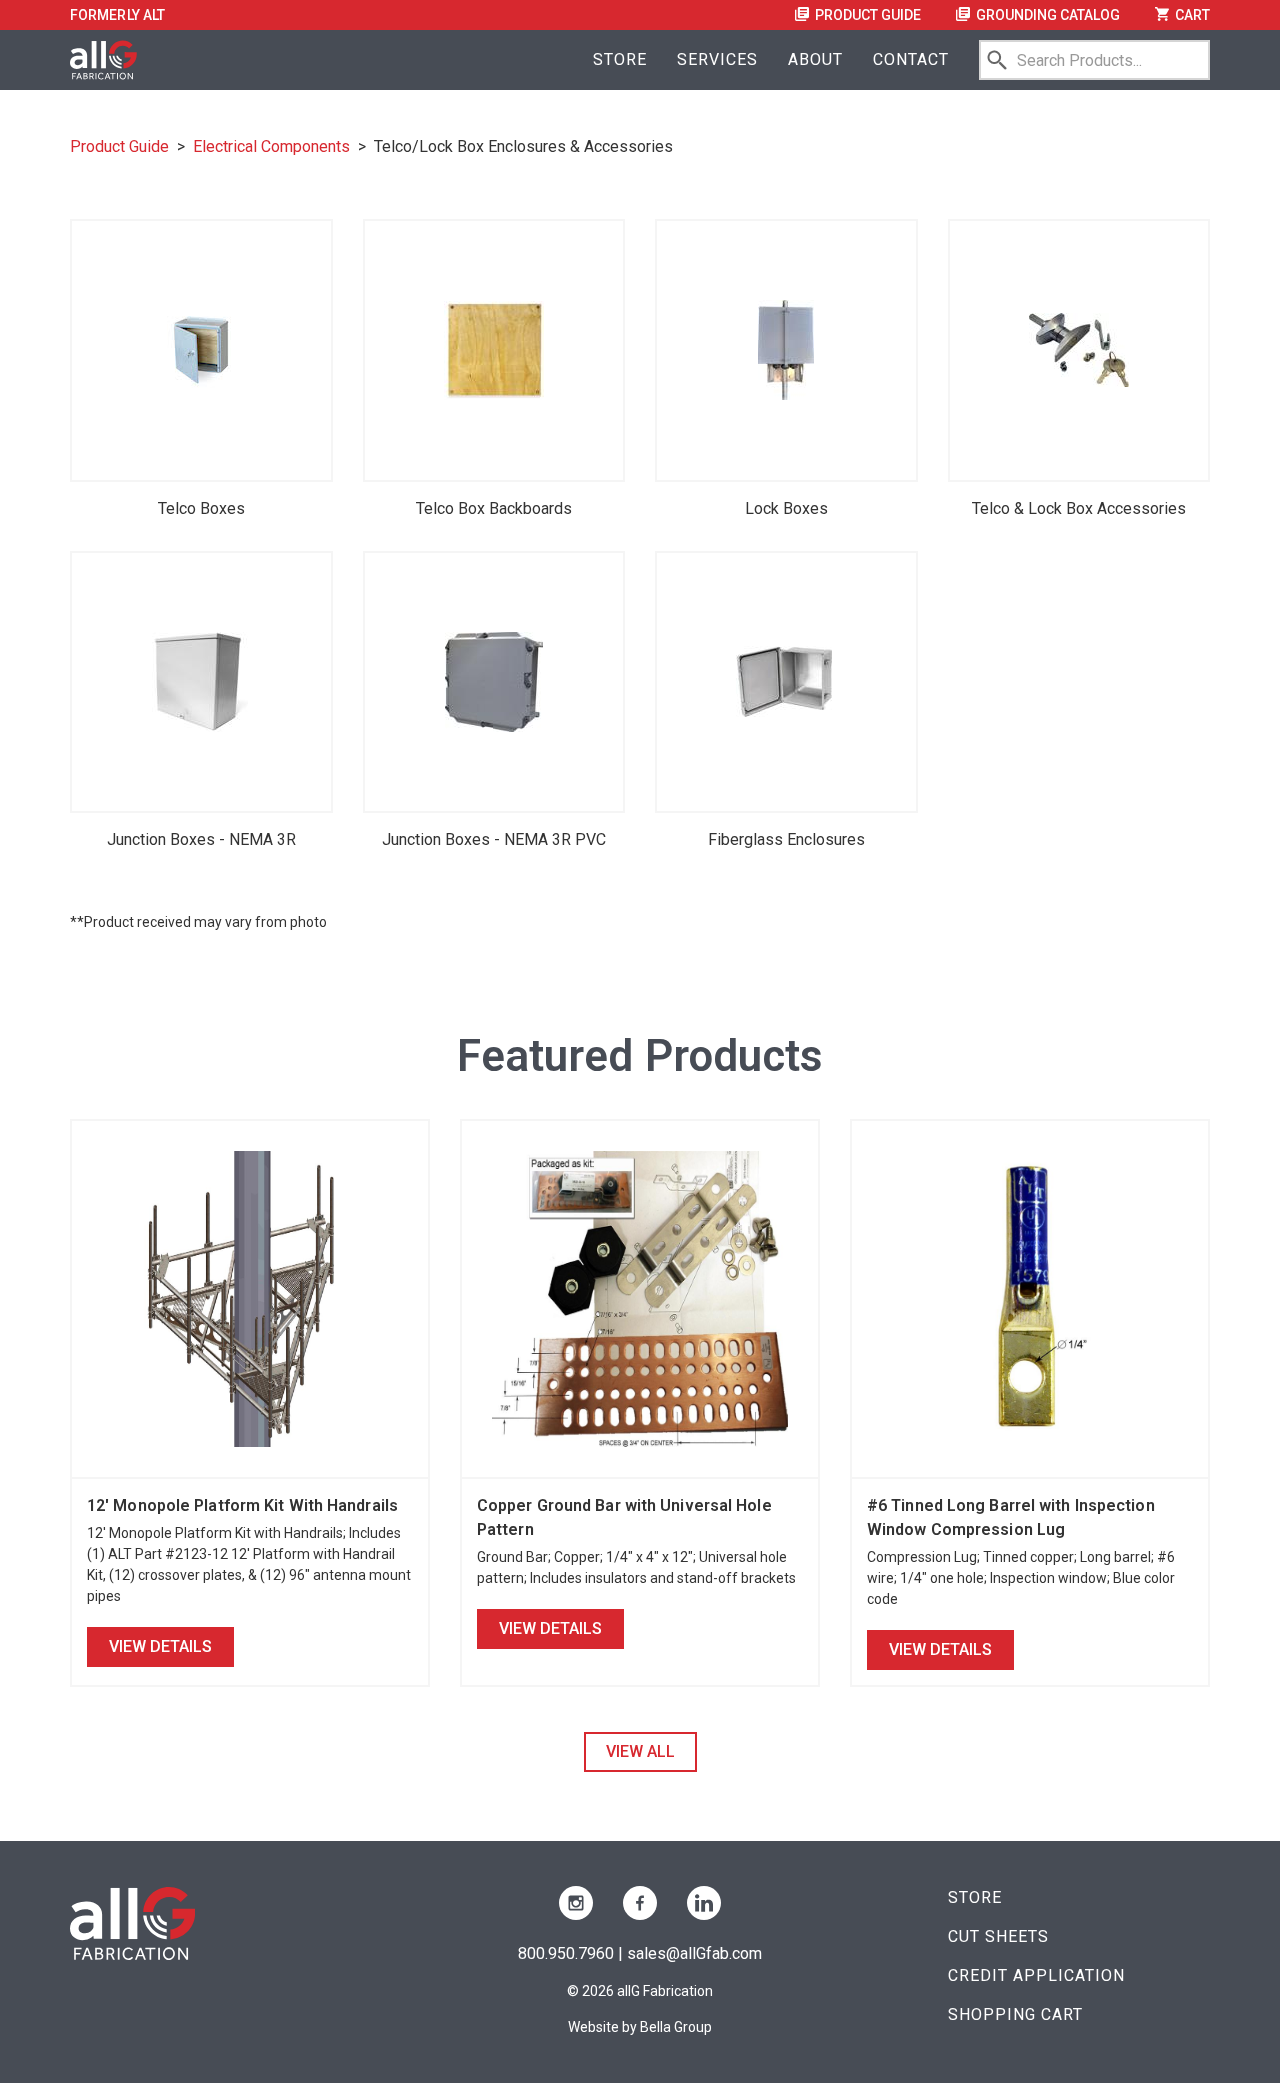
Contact (911, 59)
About (815, 59)
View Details (160, 1646)
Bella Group (676, 2027)
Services (717, 59)
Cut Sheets (998, 1936)
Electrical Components (271, 146)
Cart (1191, 15)
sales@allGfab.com (694, 1953)
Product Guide (866, 15)
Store (620, 59)
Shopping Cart (1015, 2014)
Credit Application (1036, 1975)
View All (640, 1751)
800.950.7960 (566, 1953)
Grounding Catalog (1046, 15)
